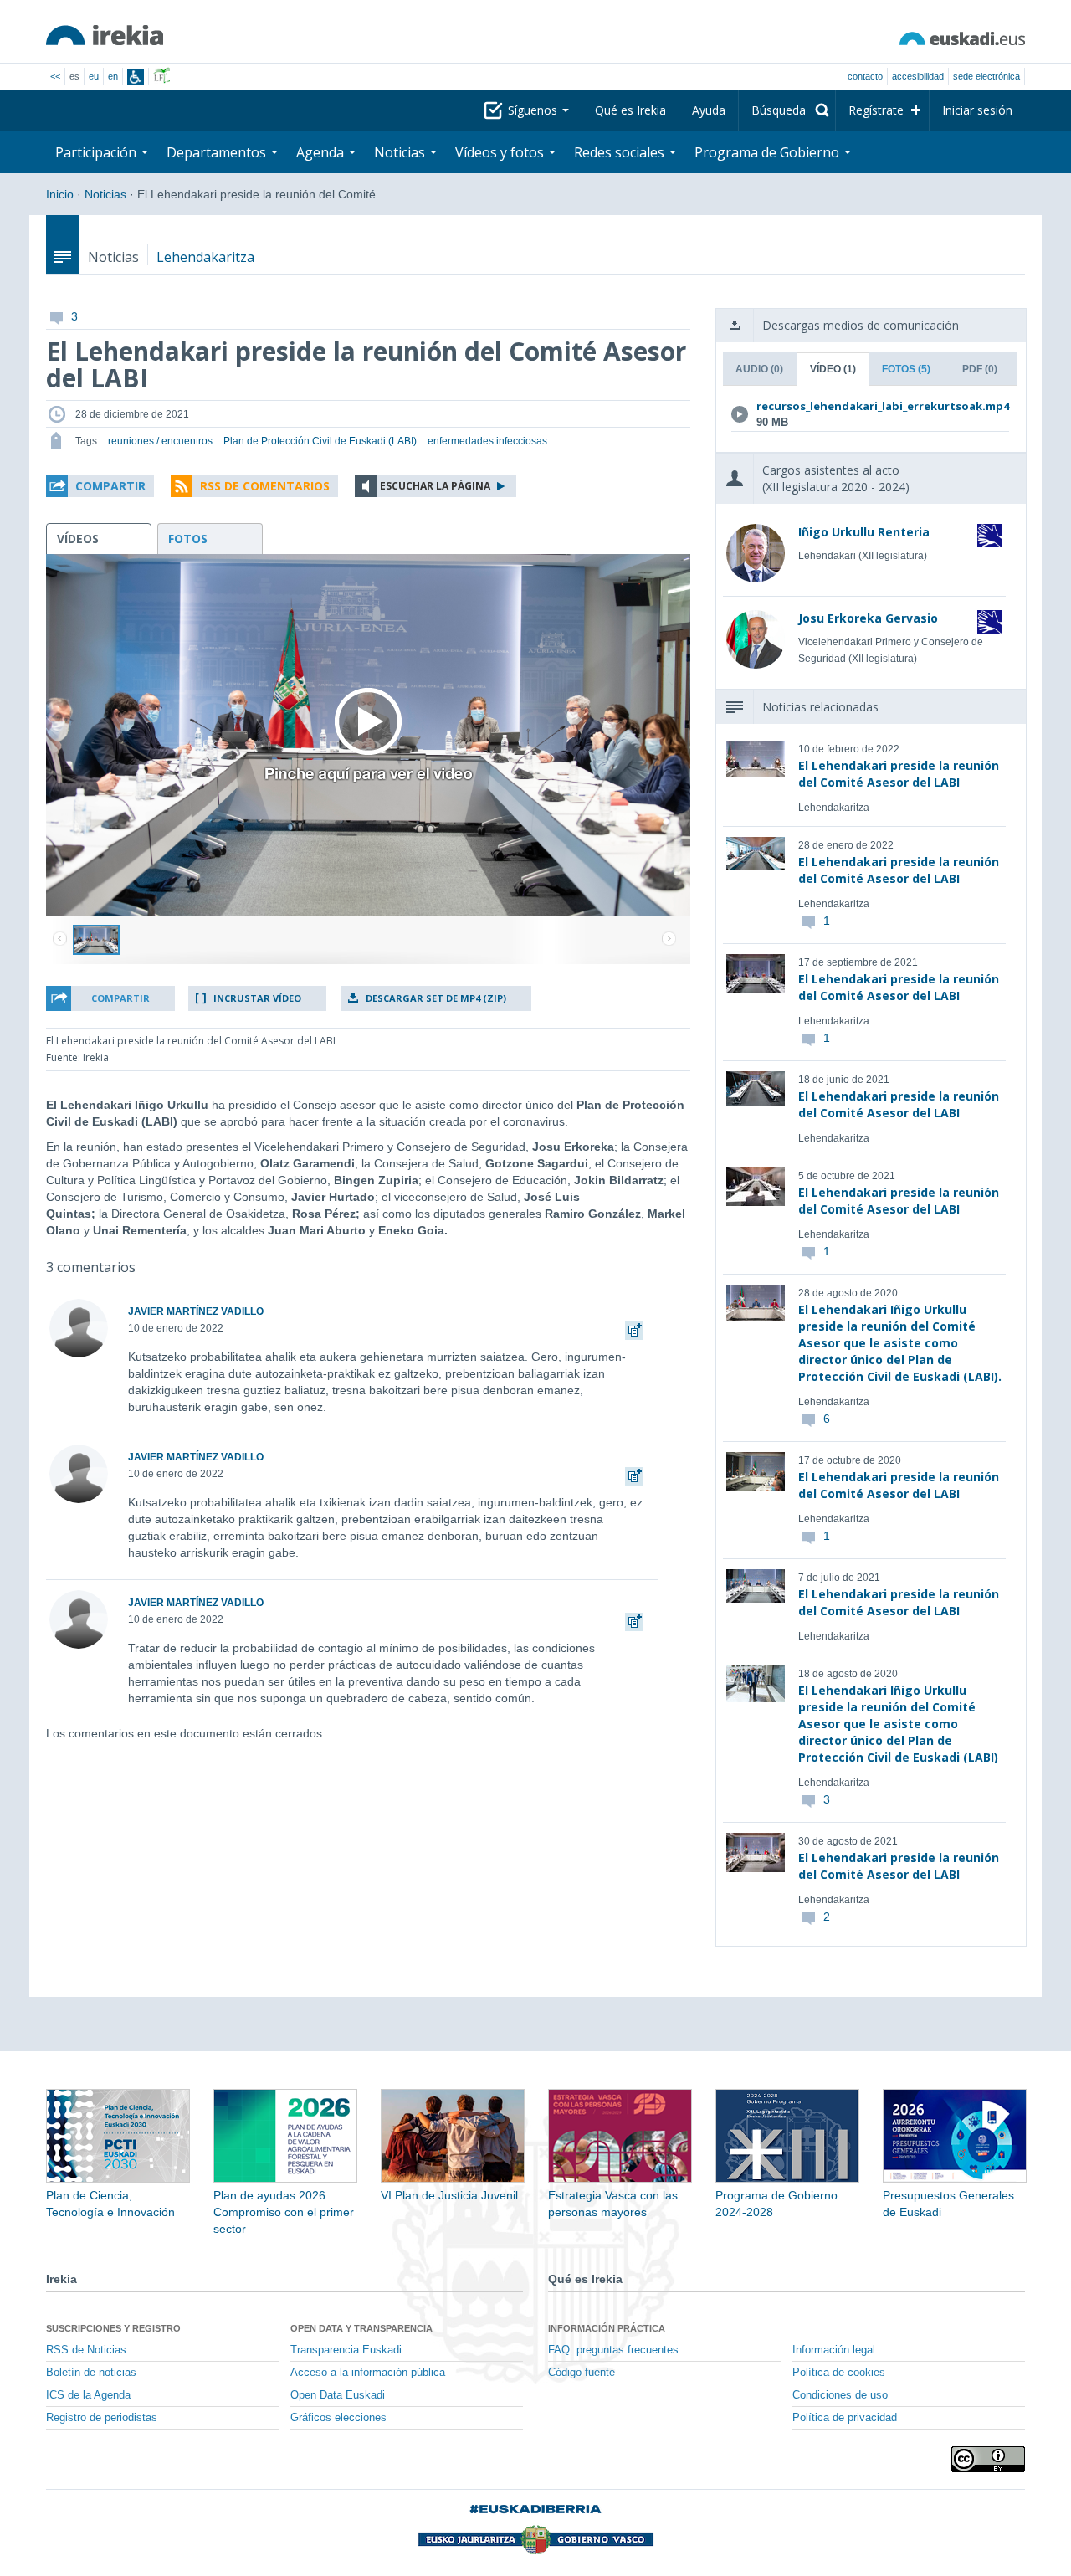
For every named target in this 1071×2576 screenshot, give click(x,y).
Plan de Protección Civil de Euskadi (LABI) (320, 441)
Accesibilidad (918, 76)
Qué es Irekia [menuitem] (630, 110)
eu (94, 76)
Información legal (834, 2350)
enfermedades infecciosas (487, 441)
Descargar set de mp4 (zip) (436, 998)
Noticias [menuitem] (401, 152)
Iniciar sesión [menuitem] (977, 110)
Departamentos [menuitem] (218, 152)
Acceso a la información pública (368, 2373)
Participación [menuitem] (97, 152)
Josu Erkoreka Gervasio (868, 618)
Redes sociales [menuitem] (621, 152)
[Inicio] (105, 35)
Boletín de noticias (91, 2373)
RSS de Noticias (86, 2350)
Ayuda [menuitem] (709, 110)
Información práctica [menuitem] (607, 2328)
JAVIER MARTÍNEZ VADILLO (196, 1311)
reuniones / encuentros (160, 441)
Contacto (865, 76)
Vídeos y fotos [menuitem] (501, 152)
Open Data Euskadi (338, 2395)
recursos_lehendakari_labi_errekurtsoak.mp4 (867, 406)
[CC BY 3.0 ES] (988, 2459)
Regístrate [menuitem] (876, 110)
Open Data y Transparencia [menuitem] (361, 2328)
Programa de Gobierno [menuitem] (769, 152)
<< (55, 76)
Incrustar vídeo (257, 998)
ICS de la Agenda (88, 2395)
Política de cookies (839, 2373)
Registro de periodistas (102, 2418)
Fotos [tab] (906, 369)
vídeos (78, 539)
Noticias (105, 194)
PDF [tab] (980, 369)
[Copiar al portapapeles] (634, 1328)
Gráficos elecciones (338, 2418)
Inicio (60, 194)
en (113, 76)
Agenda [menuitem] (322, 152)
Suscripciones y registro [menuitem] (113, 2328)
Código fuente (582, 2373)
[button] (100, 486)
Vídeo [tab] (833, 369)
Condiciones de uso (840, 2395)
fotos (188, 539)
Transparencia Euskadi (346, 2350)
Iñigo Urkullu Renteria (864, 532)
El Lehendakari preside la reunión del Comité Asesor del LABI (899, 774)
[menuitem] (787, 110)
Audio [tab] (759, 369)
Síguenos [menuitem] (534, 110)
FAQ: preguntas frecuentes (613, 2350)
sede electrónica (986, 76)
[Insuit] (136, 77)
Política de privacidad (845, 2418)
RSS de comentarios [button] (265, 486)
